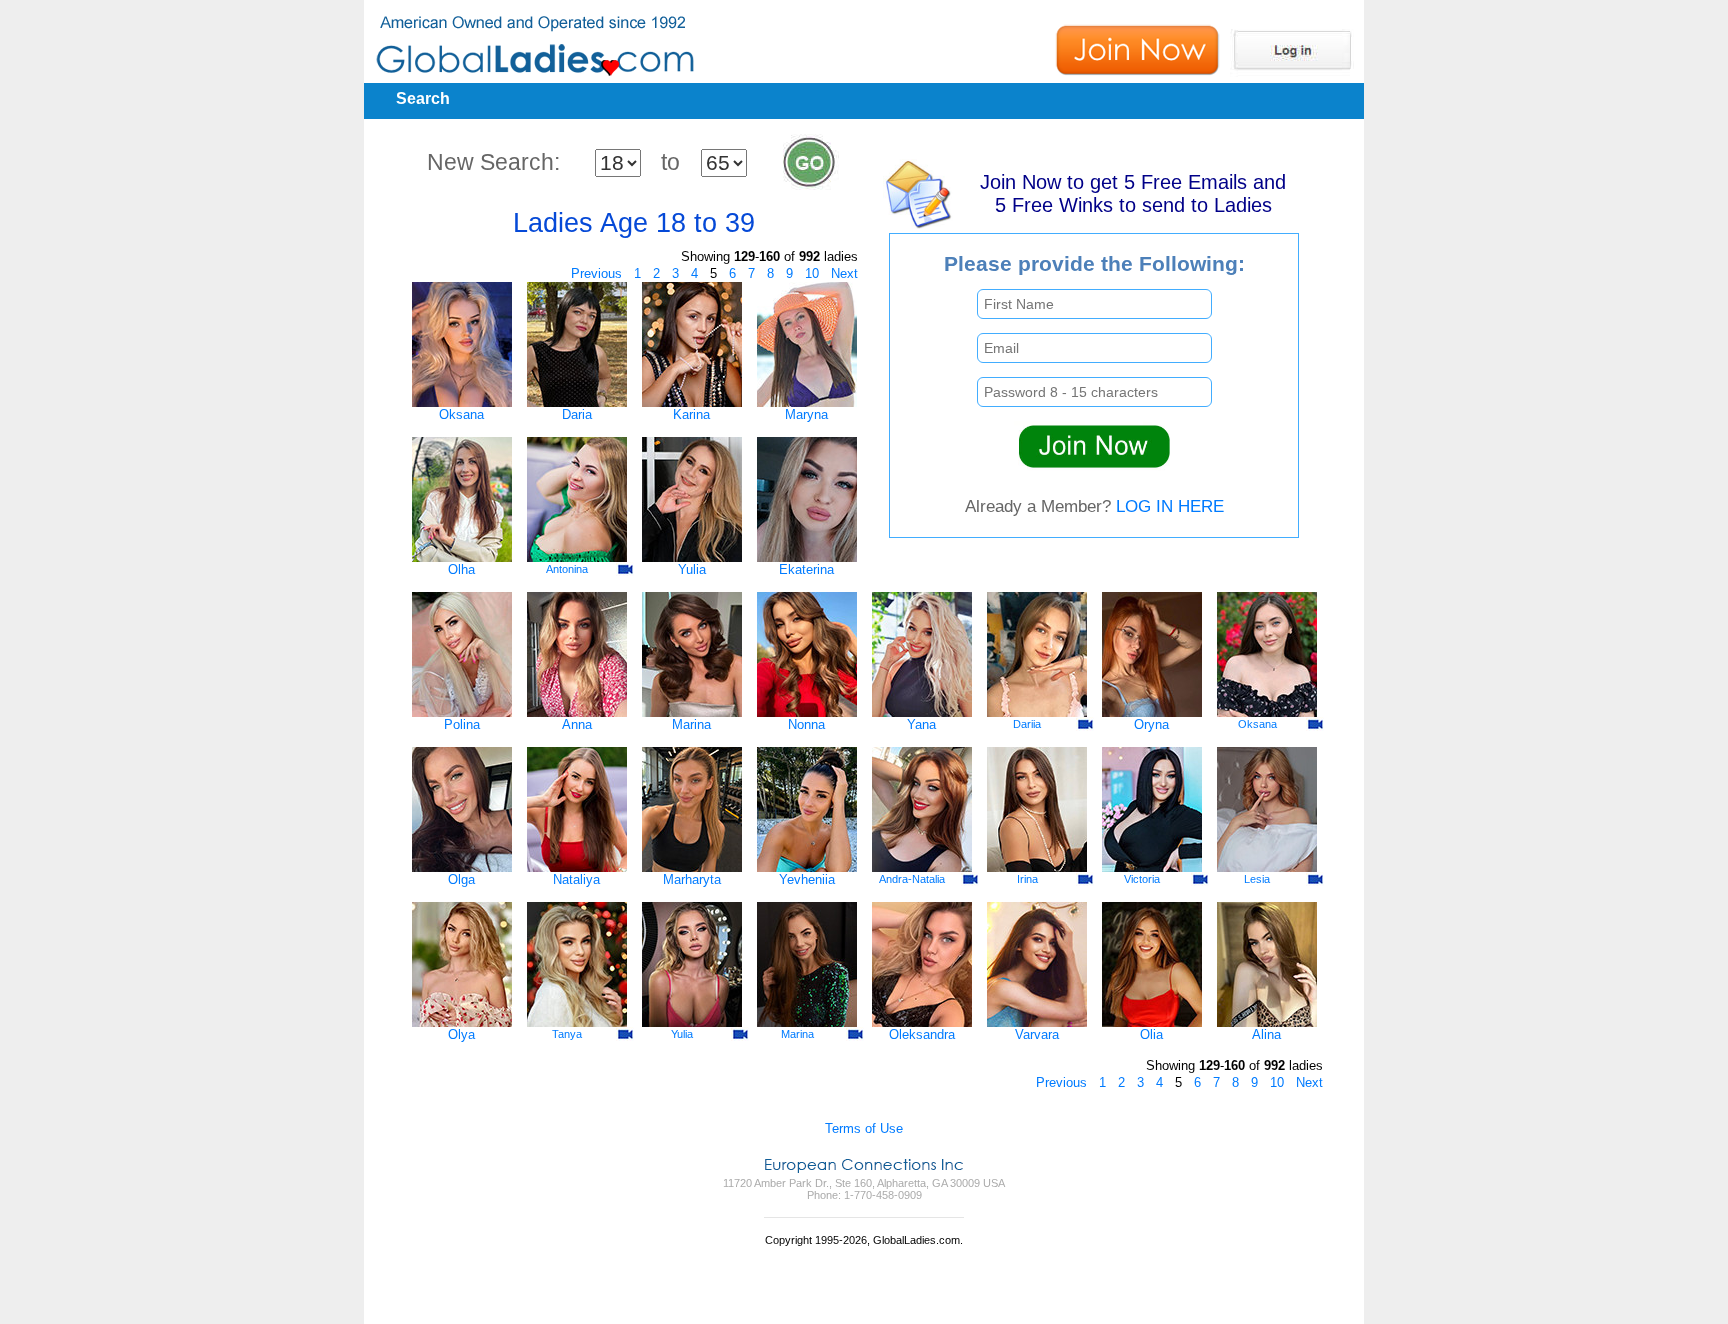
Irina (1027, 879)
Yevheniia (807, 879)
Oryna (1151, 724)
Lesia (1257, 879)
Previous (596, 273)
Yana (921, 724)
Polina (462, 724)
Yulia (692, 569)
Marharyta (692, 879)
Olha (461, 569)
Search (423, 98)
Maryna (806, 414)
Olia (1151, 1034)
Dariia (1027, 724)
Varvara (1037, 1034)
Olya (461, 1034)
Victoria (1142, 879)
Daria (577, 414)
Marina (691, 724)
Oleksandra (922, 1034)
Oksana (461, 414)
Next (844, 273)
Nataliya (576, 879)
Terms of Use (864, 1128)
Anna (577, 724)
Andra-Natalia (912, 879)
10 (812, 273)
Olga (461, 879)
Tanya (567, 1034)
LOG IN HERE (1170, 506)
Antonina (567, 569)
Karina (691, 414)
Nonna (806, 724)
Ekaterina (806, 569)
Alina (1266, 1034)
